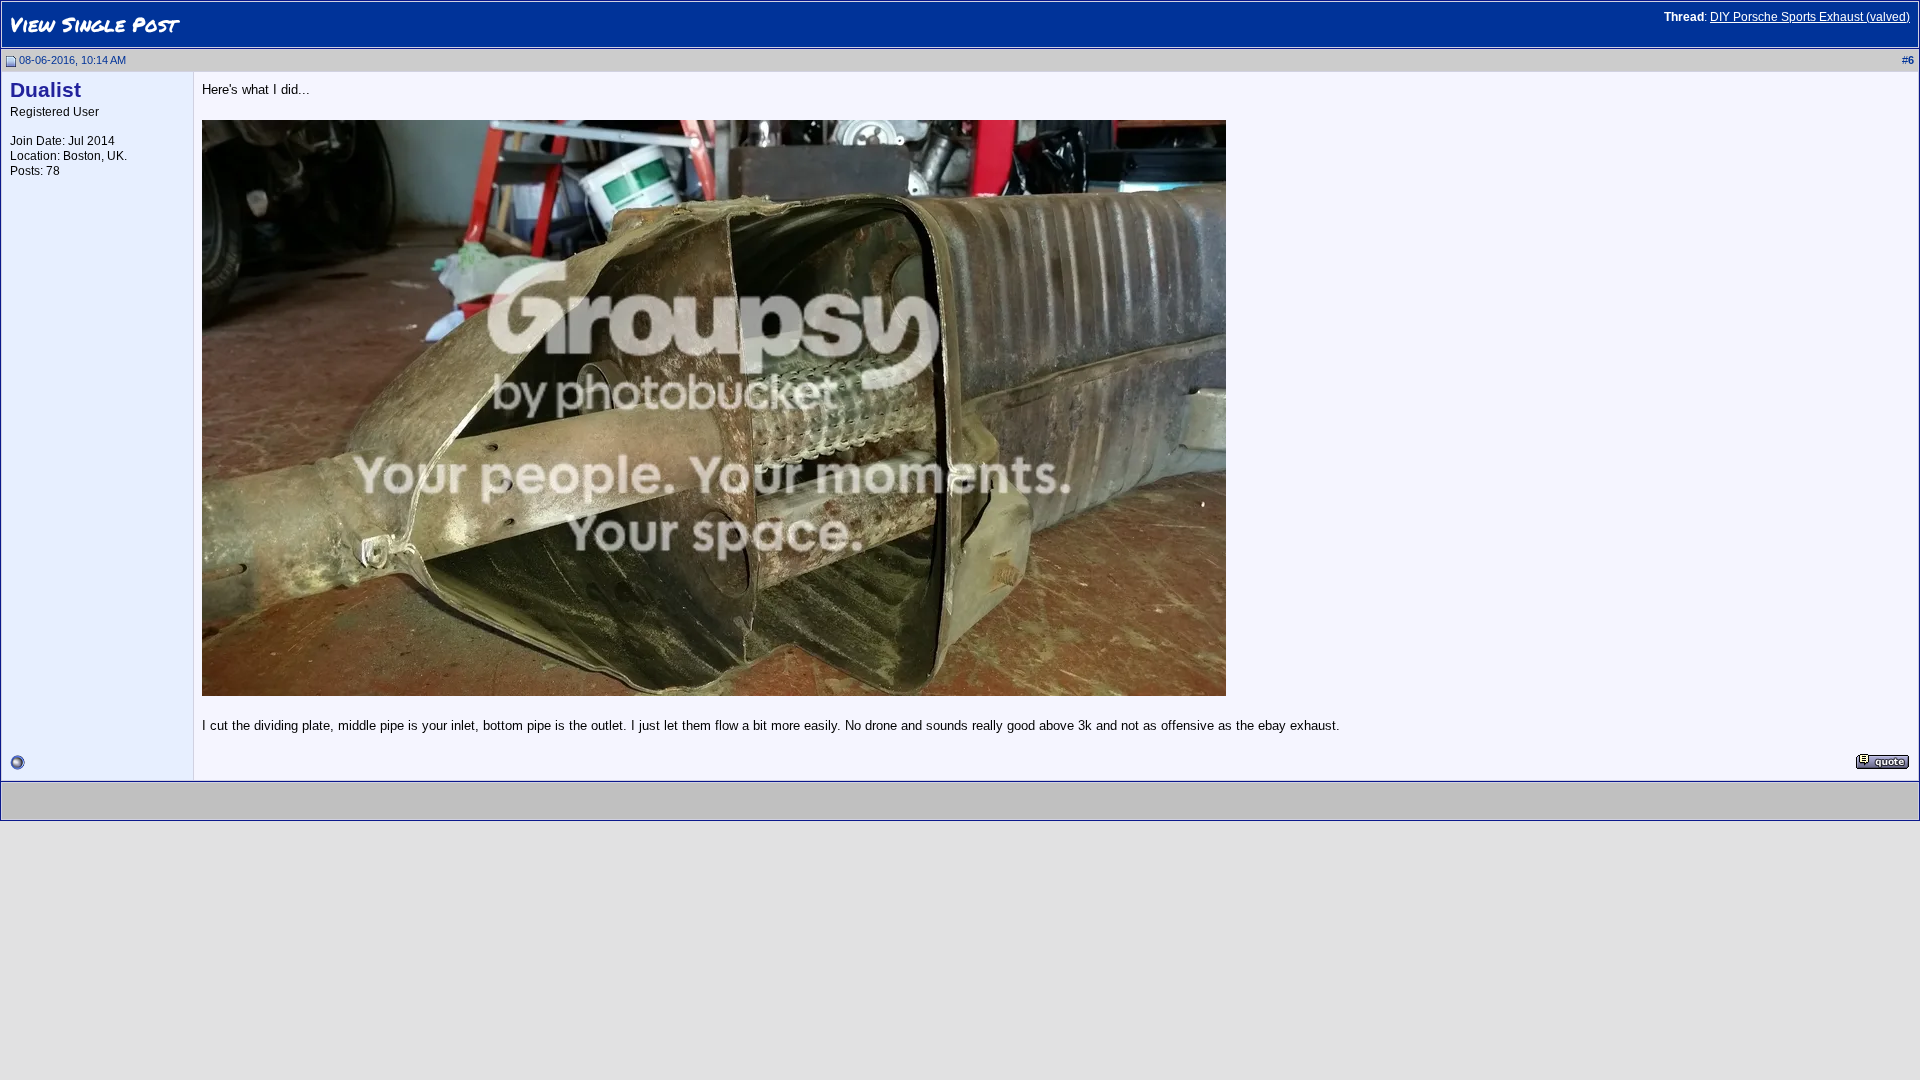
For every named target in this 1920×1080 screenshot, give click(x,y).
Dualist (45, 90)
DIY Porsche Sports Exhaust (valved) (1810, 17)
